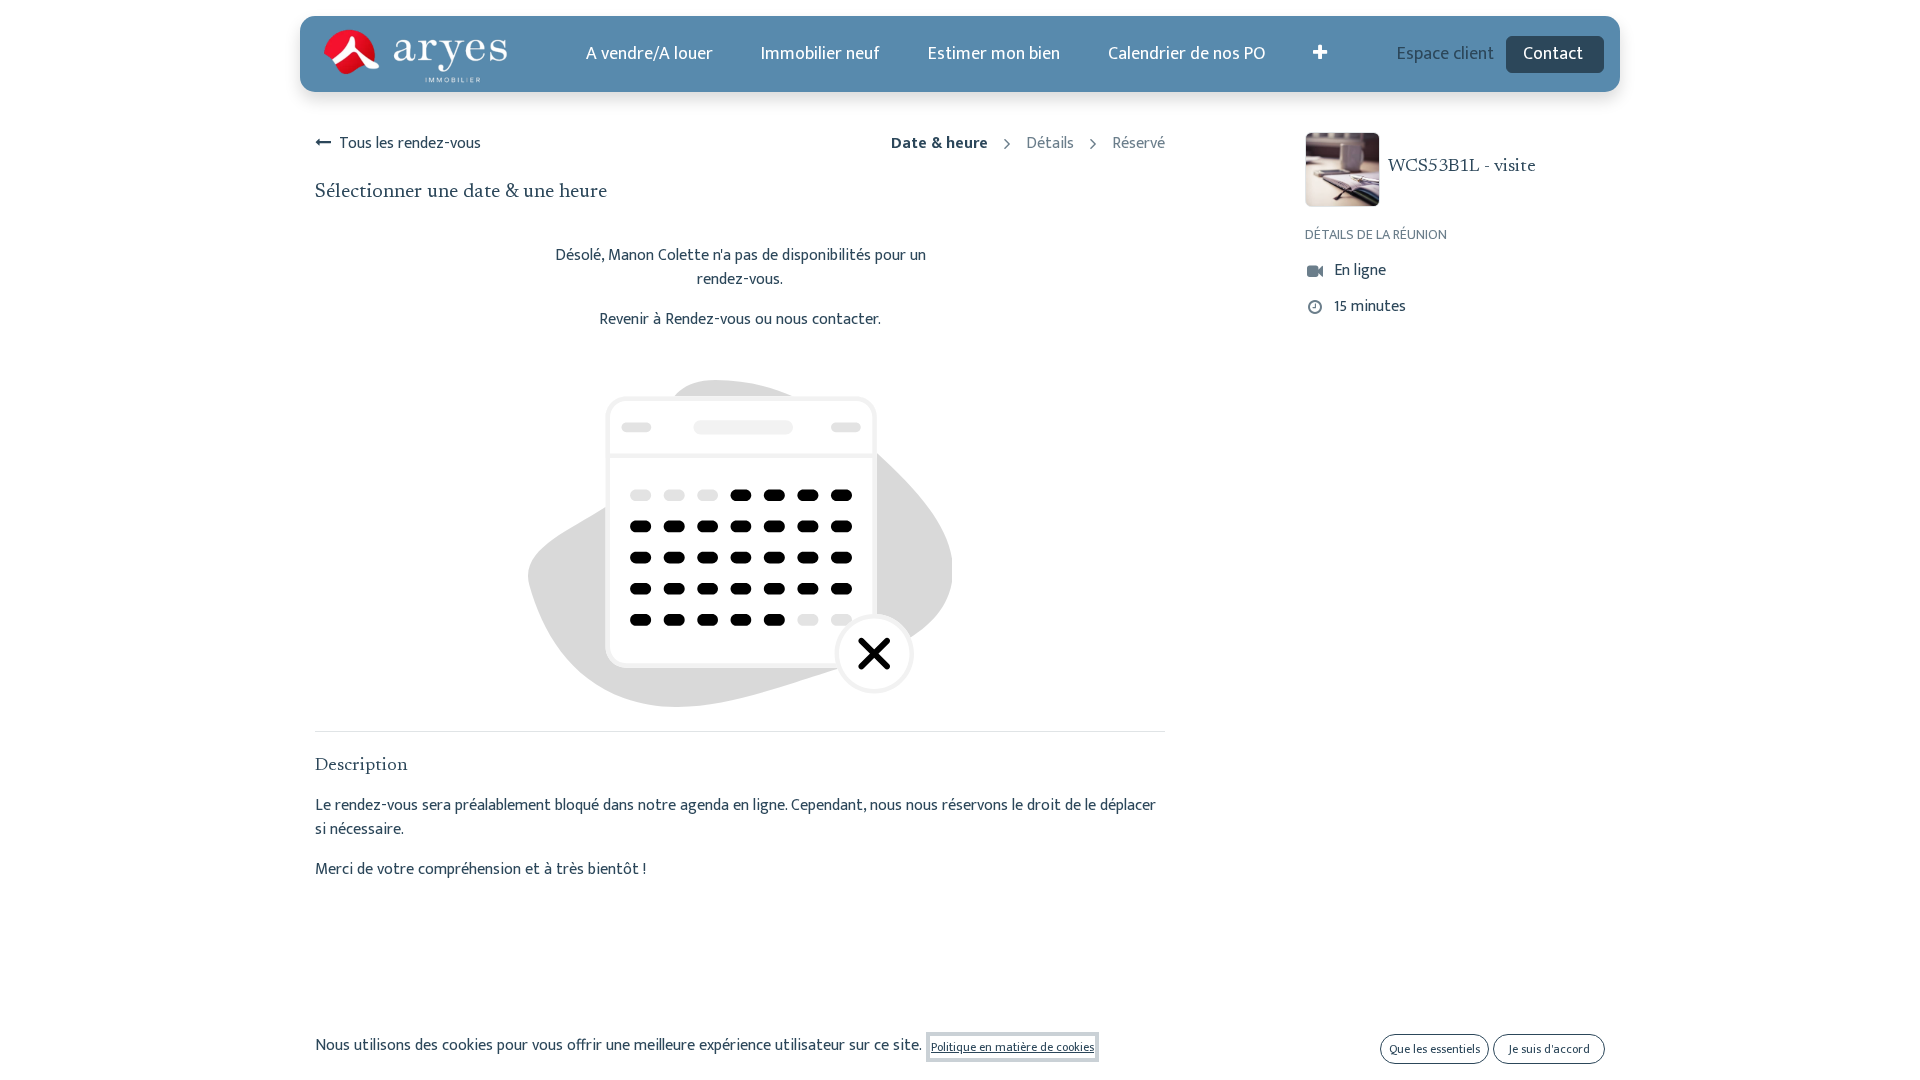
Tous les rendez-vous (410, 144)
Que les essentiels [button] (1434, 1049)
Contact (1555, 54)
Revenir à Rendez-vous (675, 319)
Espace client (1445, 54)
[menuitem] (649, 54)
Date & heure (939, 144)
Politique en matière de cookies (1012, 1047)
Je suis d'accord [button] (1549, 1049)
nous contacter (827, 319)
